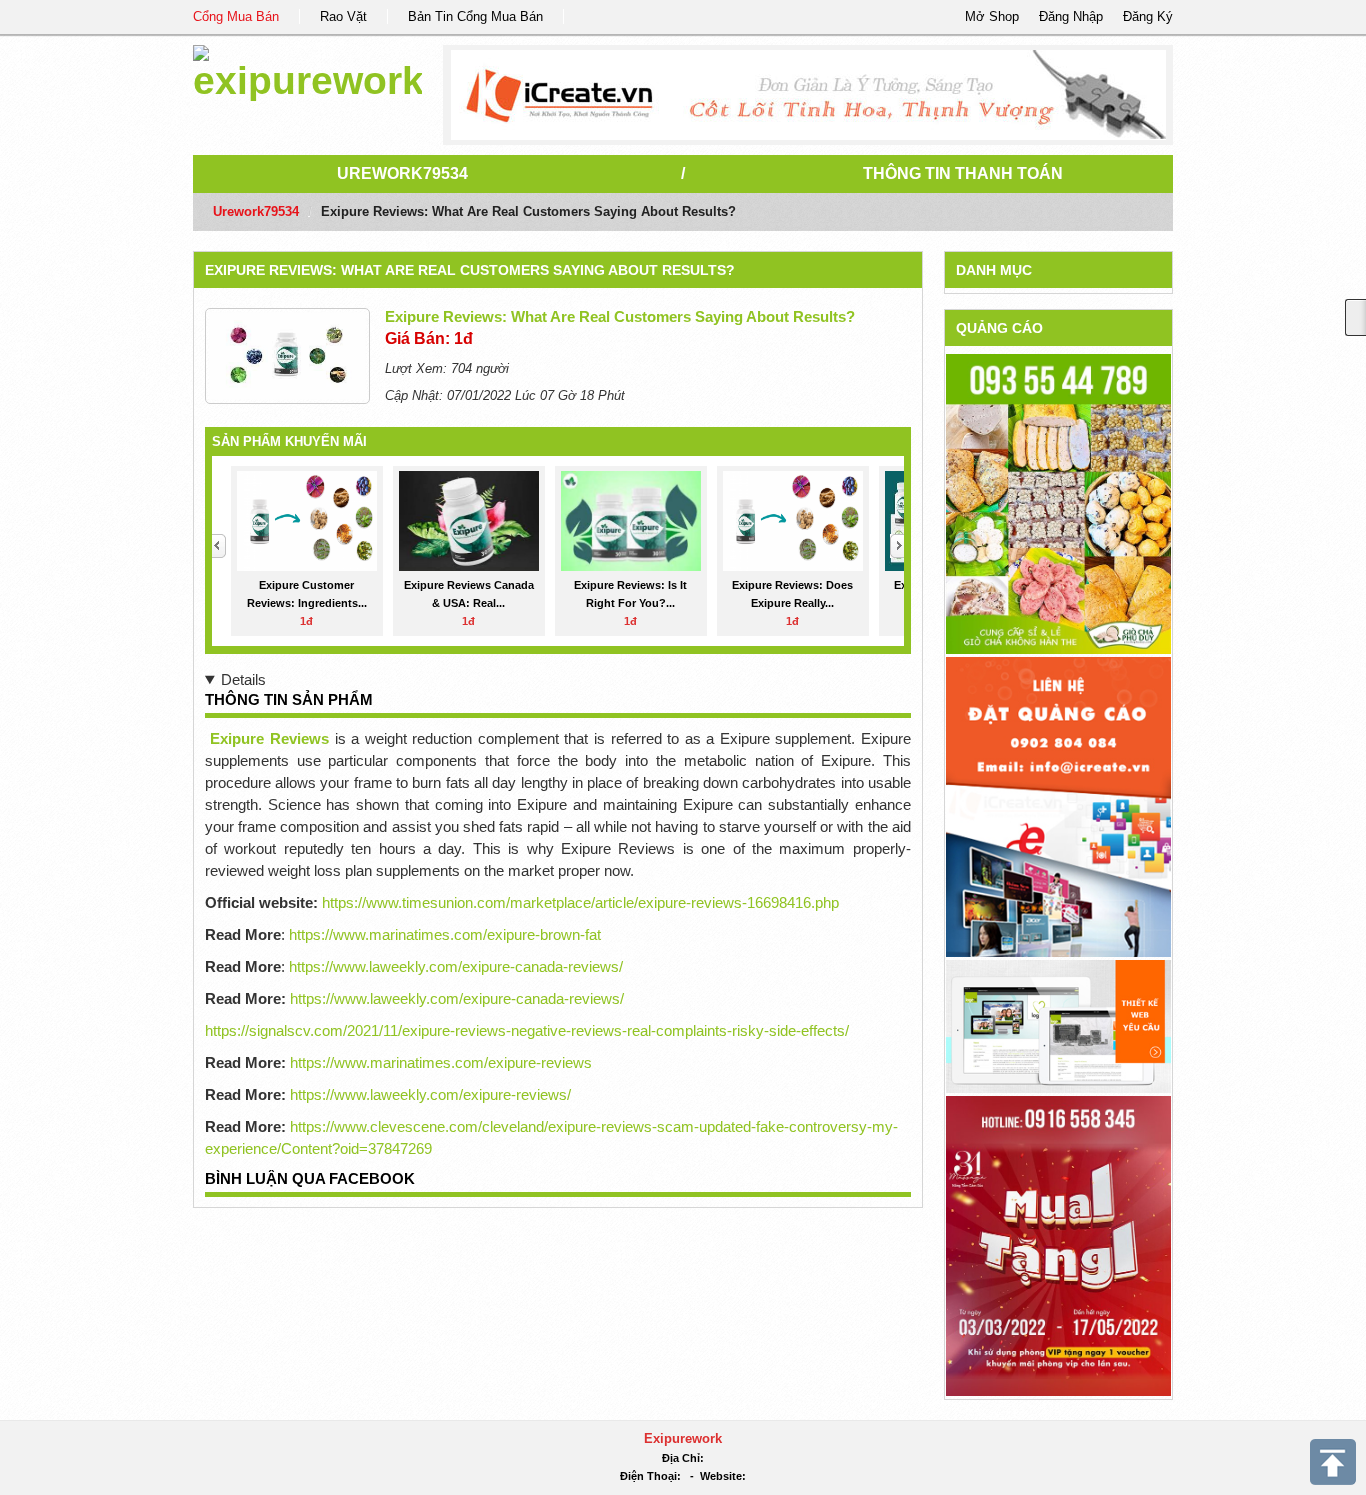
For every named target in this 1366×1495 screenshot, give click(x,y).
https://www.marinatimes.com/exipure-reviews (441, 1062)
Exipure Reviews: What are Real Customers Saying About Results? (470, 270)
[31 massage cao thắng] (1058, 1244)
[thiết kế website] (808, 95)
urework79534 (402, 173)
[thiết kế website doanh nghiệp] (1058, 1025)
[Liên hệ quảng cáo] (1058, 805)
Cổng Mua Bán (236, 16)
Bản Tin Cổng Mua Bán (475, 16)
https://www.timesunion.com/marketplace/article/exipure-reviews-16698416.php (580, 902)
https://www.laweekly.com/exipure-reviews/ (430, 1094)
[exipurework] (307, 69)
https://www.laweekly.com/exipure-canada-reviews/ (456, 966)
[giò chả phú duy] (1058, 503)
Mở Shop (992, 16)
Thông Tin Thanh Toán (963, 173)
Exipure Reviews (269, 738)
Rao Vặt (343, 16)
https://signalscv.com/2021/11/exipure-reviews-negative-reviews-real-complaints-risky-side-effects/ (527, 1030)
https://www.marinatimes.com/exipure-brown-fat (445, 934)
